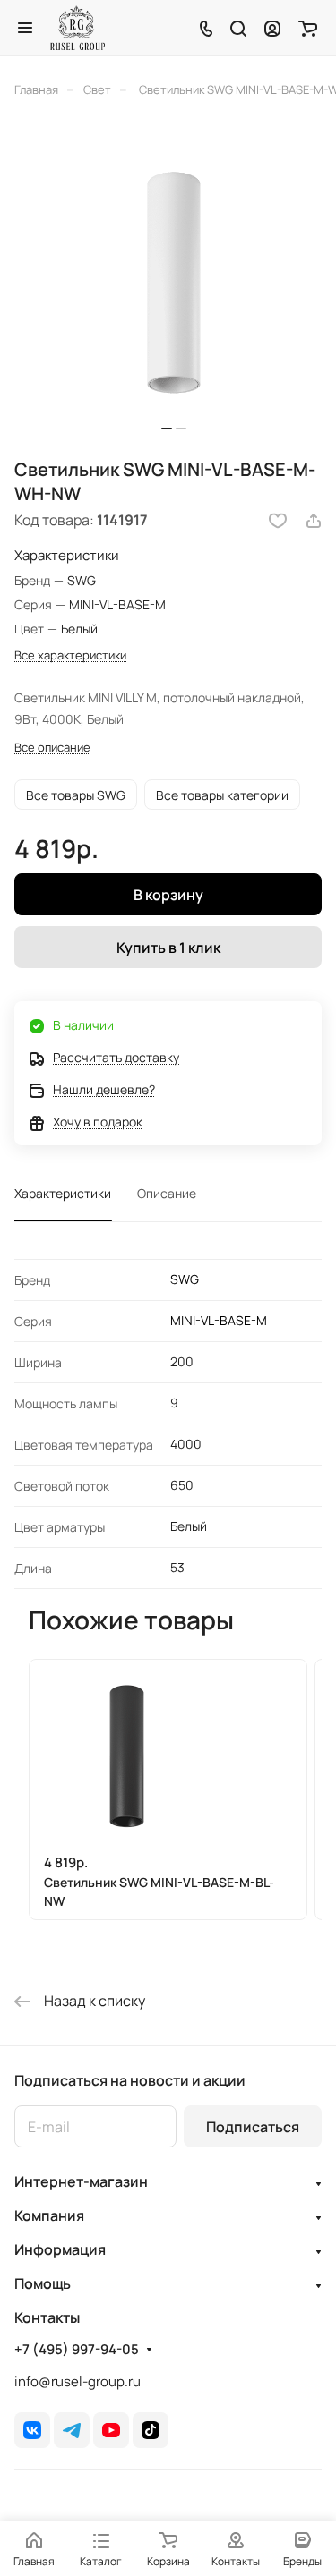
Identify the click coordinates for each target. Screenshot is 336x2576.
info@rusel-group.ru (78, 2381)
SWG (185, 1279)
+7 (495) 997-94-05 (77, 2350)
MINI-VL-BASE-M (219, 1320)
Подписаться (253, 2127)
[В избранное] (278, 521)
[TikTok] (151, 2430)
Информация (60, 2249)
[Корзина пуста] (308, 28)
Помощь (43, 2283)
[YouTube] (111, 2430)
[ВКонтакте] (32, 2430)
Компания (49, 2215)
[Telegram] (72, 2430)
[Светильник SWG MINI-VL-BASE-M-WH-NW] (174, 284)
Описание (167, 1193)
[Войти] (272, 28)
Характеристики (63, 1193)
